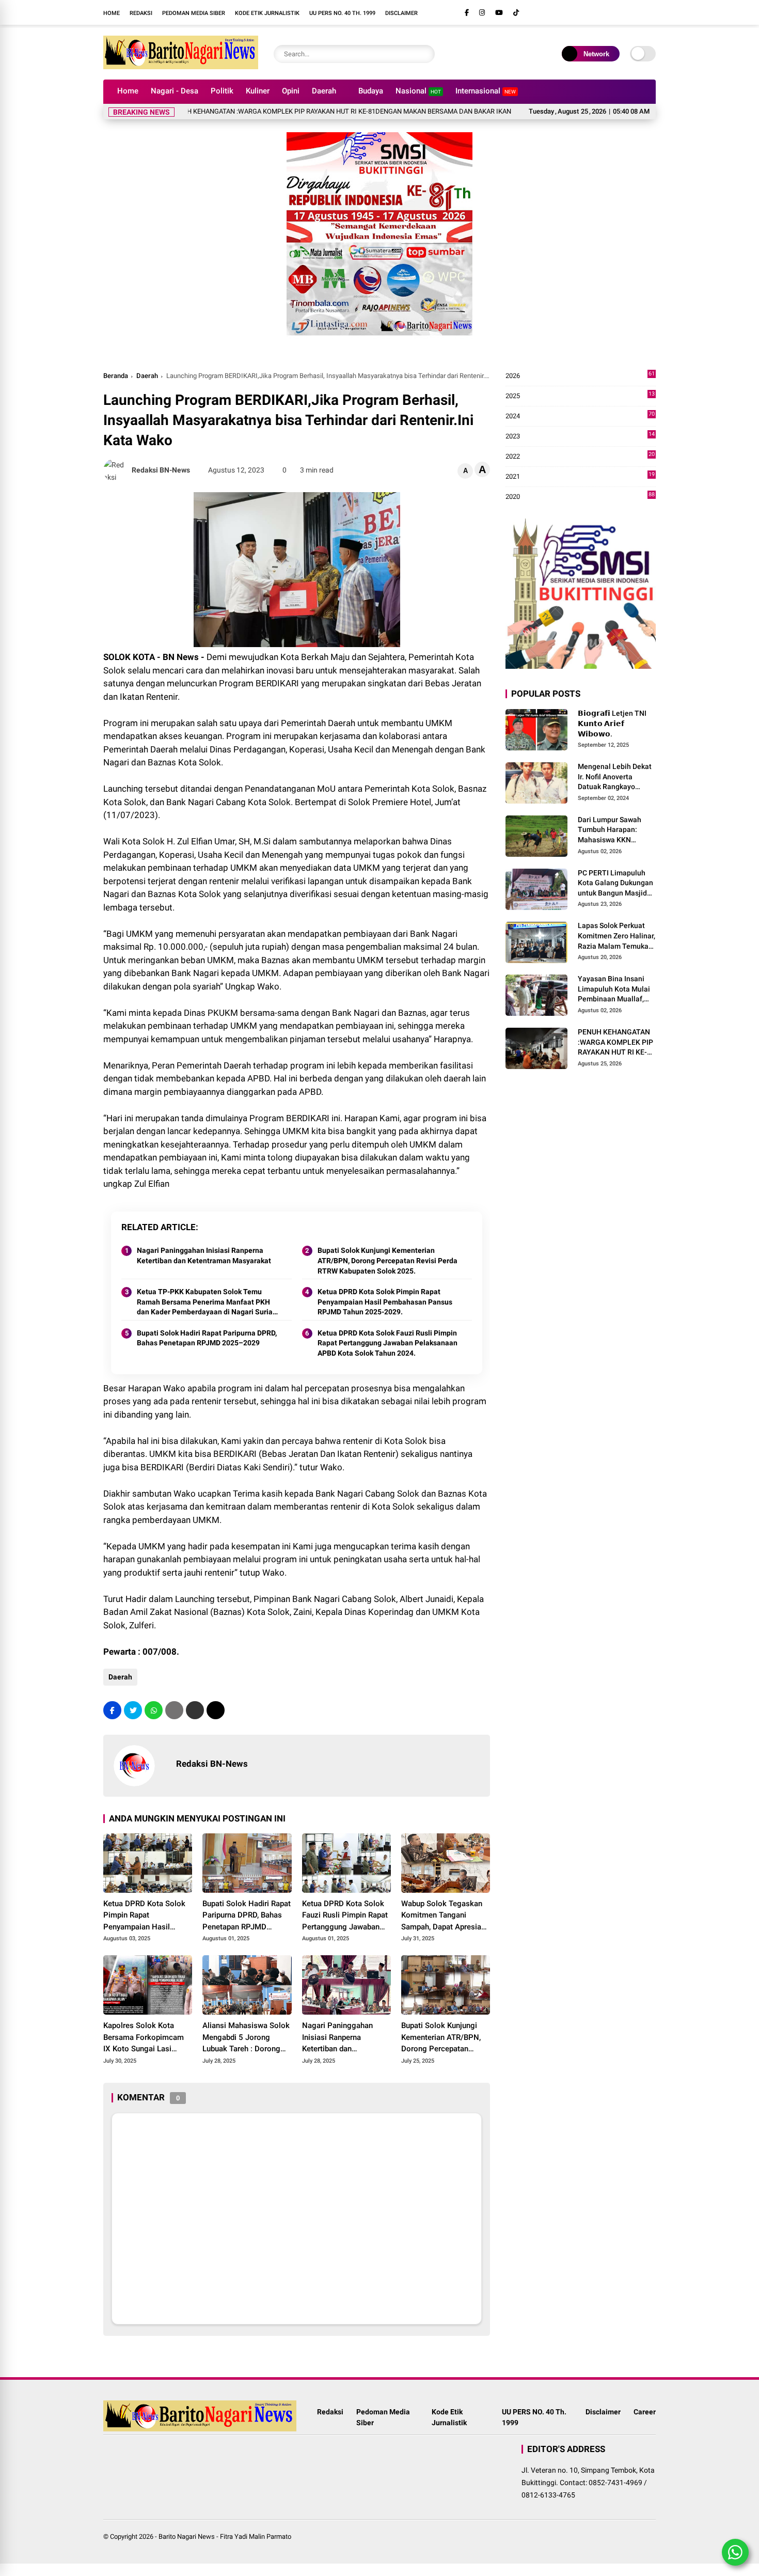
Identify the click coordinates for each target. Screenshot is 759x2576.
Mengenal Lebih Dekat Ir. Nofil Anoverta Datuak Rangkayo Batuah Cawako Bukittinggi (615, 777)
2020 (580, 497)
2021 (580, 477)
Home (112, 13)
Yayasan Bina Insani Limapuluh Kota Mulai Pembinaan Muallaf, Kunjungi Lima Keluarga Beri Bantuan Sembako (615, 989)
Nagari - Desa (175, 91)
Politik (222, 91)
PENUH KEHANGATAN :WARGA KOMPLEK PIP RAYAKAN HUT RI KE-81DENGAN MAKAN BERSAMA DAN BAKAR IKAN (289, 111)
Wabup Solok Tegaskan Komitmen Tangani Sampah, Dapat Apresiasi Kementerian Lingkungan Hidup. (444, 1916)
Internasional (486, 91)
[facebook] (467, 13)
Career (645, 2412)
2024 (580, 417)
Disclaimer (401, 13)
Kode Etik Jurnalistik (267, 13)
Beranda (116, 376)
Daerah (324, 91)
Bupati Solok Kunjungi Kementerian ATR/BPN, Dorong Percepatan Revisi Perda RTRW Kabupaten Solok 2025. (388, 1260)
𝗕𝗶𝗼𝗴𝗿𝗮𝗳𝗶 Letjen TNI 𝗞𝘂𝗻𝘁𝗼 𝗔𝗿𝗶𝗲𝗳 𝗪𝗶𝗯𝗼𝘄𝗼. (612, 723)
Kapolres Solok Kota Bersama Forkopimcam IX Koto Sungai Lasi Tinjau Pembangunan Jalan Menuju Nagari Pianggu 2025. (144, 2038)
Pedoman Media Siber (194, 13)
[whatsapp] (154, 1710)
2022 (580, 457)
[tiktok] (516, 13)
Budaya (371, 91)
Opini (291, 91)
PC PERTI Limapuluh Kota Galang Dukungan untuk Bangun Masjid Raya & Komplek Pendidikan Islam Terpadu (615, 883)
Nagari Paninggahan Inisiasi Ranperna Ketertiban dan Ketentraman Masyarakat (204, 1255)
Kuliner (258, 91)
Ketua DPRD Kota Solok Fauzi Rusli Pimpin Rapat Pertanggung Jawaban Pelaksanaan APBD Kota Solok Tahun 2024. (388, 1343)
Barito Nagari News (187, 2536)
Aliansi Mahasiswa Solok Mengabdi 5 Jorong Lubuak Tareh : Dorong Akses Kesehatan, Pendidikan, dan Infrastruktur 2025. (246, 2038)
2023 (580, 437)
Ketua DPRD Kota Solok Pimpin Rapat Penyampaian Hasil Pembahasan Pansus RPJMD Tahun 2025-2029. (385, 1302)
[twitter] (133, 1710)
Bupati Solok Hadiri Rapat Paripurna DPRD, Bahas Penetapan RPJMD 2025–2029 (207, 1338)
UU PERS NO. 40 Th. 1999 (342, 13)
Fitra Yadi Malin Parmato (256, 2536)
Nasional (418, 91)
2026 (580, 376)
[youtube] (499, 13)
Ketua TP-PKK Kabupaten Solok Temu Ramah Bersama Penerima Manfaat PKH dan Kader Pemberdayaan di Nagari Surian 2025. (207, 1302)
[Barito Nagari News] (181, 66)
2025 (580, 396)
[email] (195, 1710)
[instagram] (482, 13)
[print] (174, 1710)
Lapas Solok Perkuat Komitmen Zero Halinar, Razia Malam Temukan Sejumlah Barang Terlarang (616, 936)
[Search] (424, 54)
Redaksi (141, 13)
